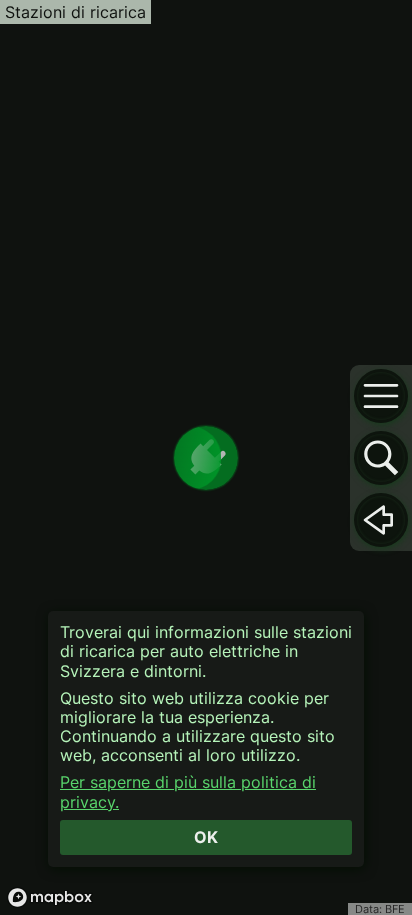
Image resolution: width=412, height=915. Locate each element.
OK (206, 837)
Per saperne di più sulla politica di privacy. (188, 792)
